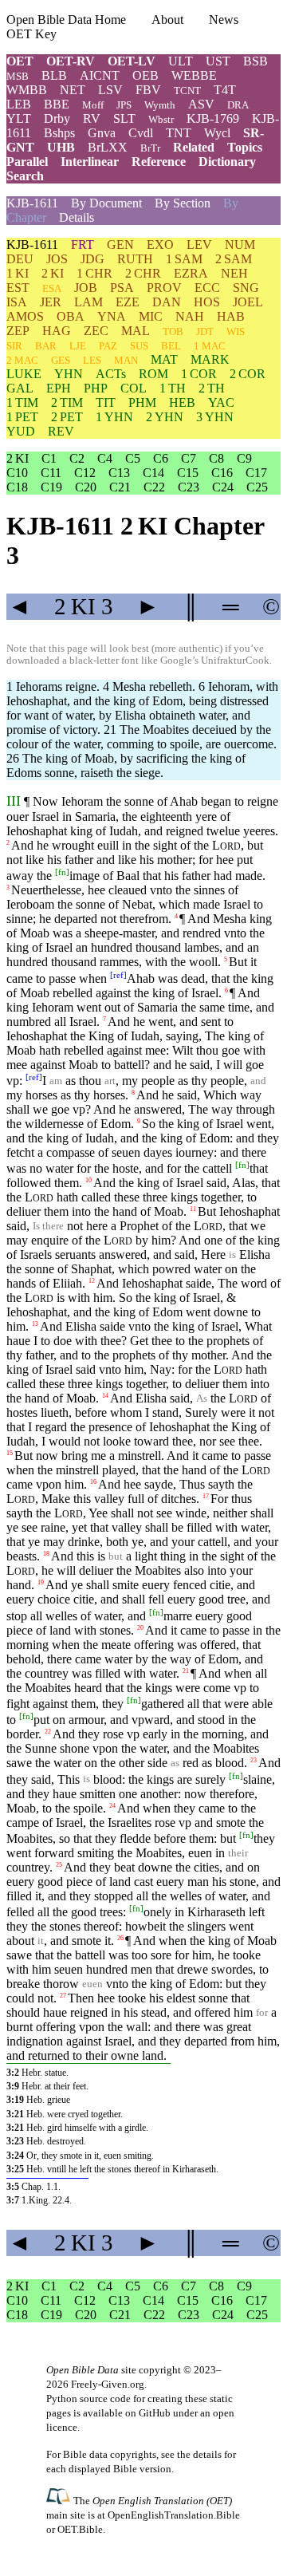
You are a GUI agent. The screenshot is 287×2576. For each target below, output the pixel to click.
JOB (86, 288)
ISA (17, 302)
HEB (182, 402)
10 (88, 1180)
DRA (238, 105)
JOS (57, 259)
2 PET (67, 417)
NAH (190, 316)
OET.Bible (80, 2529)
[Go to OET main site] (60, 2500)
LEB (19, 104)
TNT (179, 133)
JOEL (248, 302)
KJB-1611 (32, 203)
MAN (126, 360)
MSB (18, 76)
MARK (210, 359)
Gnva (102, 133)
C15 (188, 473)
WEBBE (194, 75)
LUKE (24, 374)
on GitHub (148, 2413)
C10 (17, 473)
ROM (153, 374)
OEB (145, 75)
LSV (110, 90)
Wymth (160, 105)
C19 (51, 487)
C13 (119, 473)
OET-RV (71, 61)
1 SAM (184, 259)
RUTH (135, 259)
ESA (52, 288)
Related (194, 147)
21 (186, 1670)
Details (77, 217)
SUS (139, 346)
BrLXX (108, 147)
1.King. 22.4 (45, 2200)
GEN (120, 245)
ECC (207, 288)
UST (218, 61)
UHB (61, 147)
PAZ (108, 346)
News (224, 20)
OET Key (31, 34)
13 (35, 1324)
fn (62, 872)
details (207, 2454)
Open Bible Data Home (66, 20)
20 (140, 1627)
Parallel (27, 162)
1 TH (173, 388)
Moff (93, 105)
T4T (225, 90)
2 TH (212, 388)
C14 (153, 473)
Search (25, 176)
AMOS (25, 316)
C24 (223, 487)
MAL (136, 331)
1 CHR (94, 273)
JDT (205, 331)
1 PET (22, 417)
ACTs (111, 374)
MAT (164, 359)
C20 (86, 487)
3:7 (13, 2200)
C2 (77, 458)
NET (73, 90)
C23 (189, 487)
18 (46, 1554)
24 (112, 1805)
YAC (221, 402)
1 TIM (22, 402)
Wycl (217, 133)
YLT (19, 118)
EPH (59, 388)
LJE (78, 346)
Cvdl (141, 133)
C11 (51, 473)
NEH (234, 273)
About (167, 20)
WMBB (27, 90)
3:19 (15, 2100)
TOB (173, 331)
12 (92, 1281)
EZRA (191, 273)
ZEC (96, 331)
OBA (71, 316)
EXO (160, 245)
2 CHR (143, 273)
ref (118, 974)
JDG (92, 259)
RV (92, 118)
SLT (124, 118)
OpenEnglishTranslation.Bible (174, 2515)
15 (10, 1453)
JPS (124, 105)
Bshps (59, 133)
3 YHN (215, 417)
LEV (199, 245)
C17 (256, 473)
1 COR (199, 374)
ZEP (18, 331)
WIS (236, 331)
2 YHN (165, 417)
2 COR (248, 374)
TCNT (187, 91)
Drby (57, 118)
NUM (240, 245)
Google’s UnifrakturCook (215, 661)
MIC (151, 316)
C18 (17, 487)
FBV (148, 90)
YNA (112, 316)
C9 (244, 458)
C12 (85, 473)
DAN (167, 302)
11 (193, 1209)
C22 (154, 487)
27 (63, 1996)
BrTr (150, 148)
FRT (83, 245)
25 (59, 1865)
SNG (246, 288)
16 (93, 1482)
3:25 (15, 2169)
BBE (57, 104)
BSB (256, 61)
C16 (222, 473)
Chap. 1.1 (40, 2187)
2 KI (53, 273)
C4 (105, 458)
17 (206, 1496)
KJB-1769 (213, 118)
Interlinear (90, 162)
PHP (96, 388)
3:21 (15, 2114)
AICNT (100, 75)
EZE (128, 302)
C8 (216, 458)
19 (41, 1582)
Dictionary (227, 162)
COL (134, 388)
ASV (201, 104)
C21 (120, 487)
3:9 (13, 2086)
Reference (159, 162)
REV (61, 431)
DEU (20, 259)
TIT (106, 402)
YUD (21, 431)
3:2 (13, 2073)
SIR (14, 346)
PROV (164, 288)
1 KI (18, 273)
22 (48, 1732)
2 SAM (234, 259)
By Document (106, 203)
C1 (49, 458)
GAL (20, 388)
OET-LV (132, 61)
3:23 (15, 2141)
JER (51, 302)
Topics (245, 147)
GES (61, 360)
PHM (142, 402)
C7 (189, 458)
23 (254, 1760)
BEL (171, 346)
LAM (88, 302)
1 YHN (114, 417)
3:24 (15, 2156)
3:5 (13, 2187)
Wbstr (161, 119)
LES (92, 360)
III (14, 801)
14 (105, 1396)
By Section (183, 203)
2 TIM (67, 402)
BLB (54, 75)
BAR (46, 346)
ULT (181, 61)
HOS (207, 302)
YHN (69, 374)
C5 (133, 458)
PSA (122, 288)
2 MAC (22, 360)
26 (120, 1938)
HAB (231, 316)
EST (18, 288)
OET (20, 61)
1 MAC (210, 346)
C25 (257, 487)
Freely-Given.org (108, 2384)
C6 (161, 458)
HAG (57, 331)
